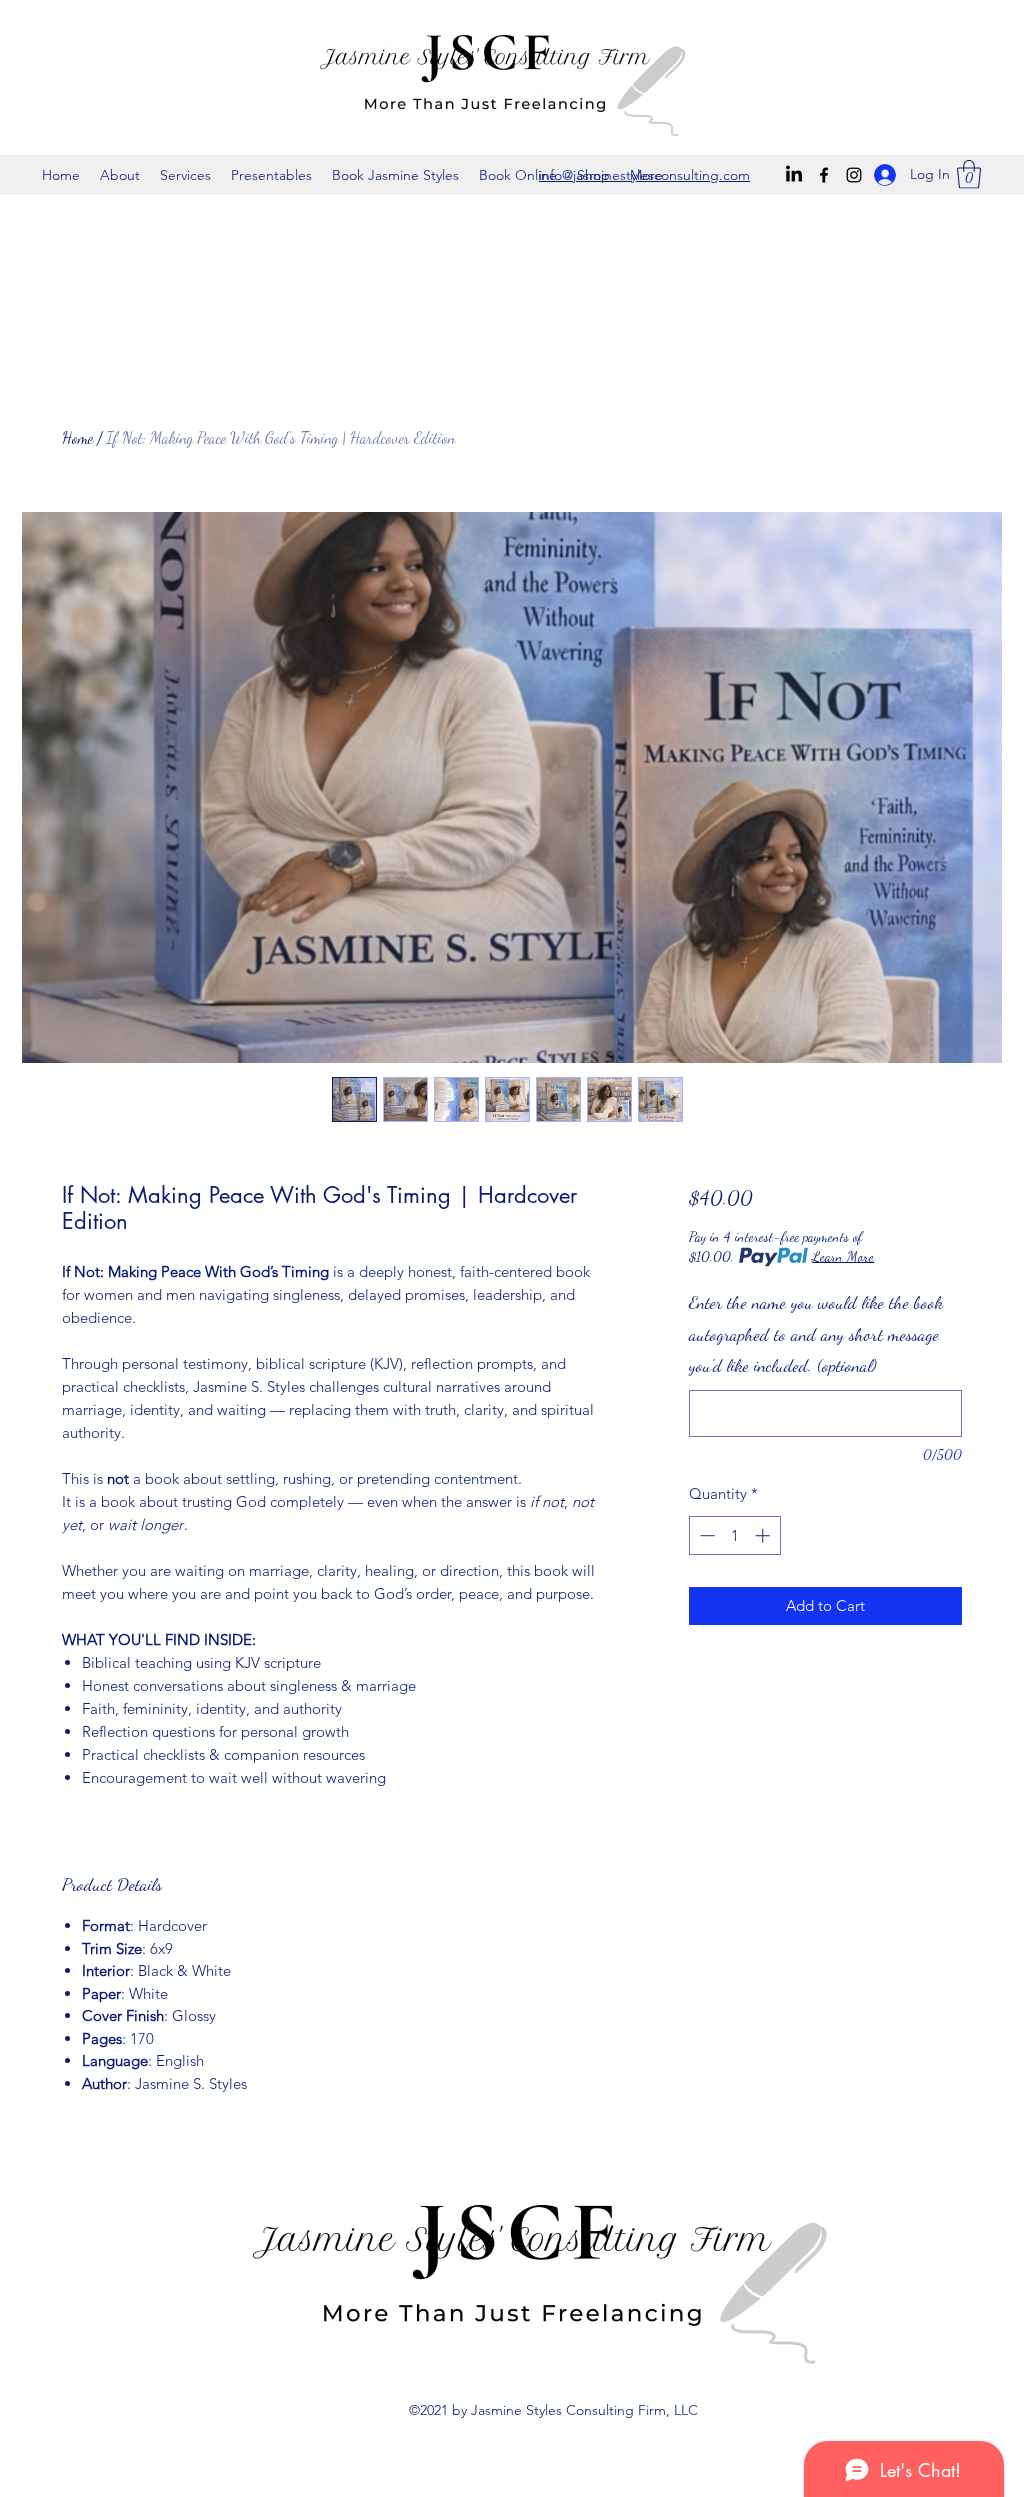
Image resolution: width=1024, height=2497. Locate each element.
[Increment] (764, 1535)
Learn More (843, 1256)
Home (77, 437)
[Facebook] (824, 175)
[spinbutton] (734, 1535)
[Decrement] (705, 1535)
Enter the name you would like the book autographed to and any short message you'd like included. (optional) (816, 1333)
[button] (969, 174)
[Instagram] (854, 175)
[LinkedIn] (794, 175)
